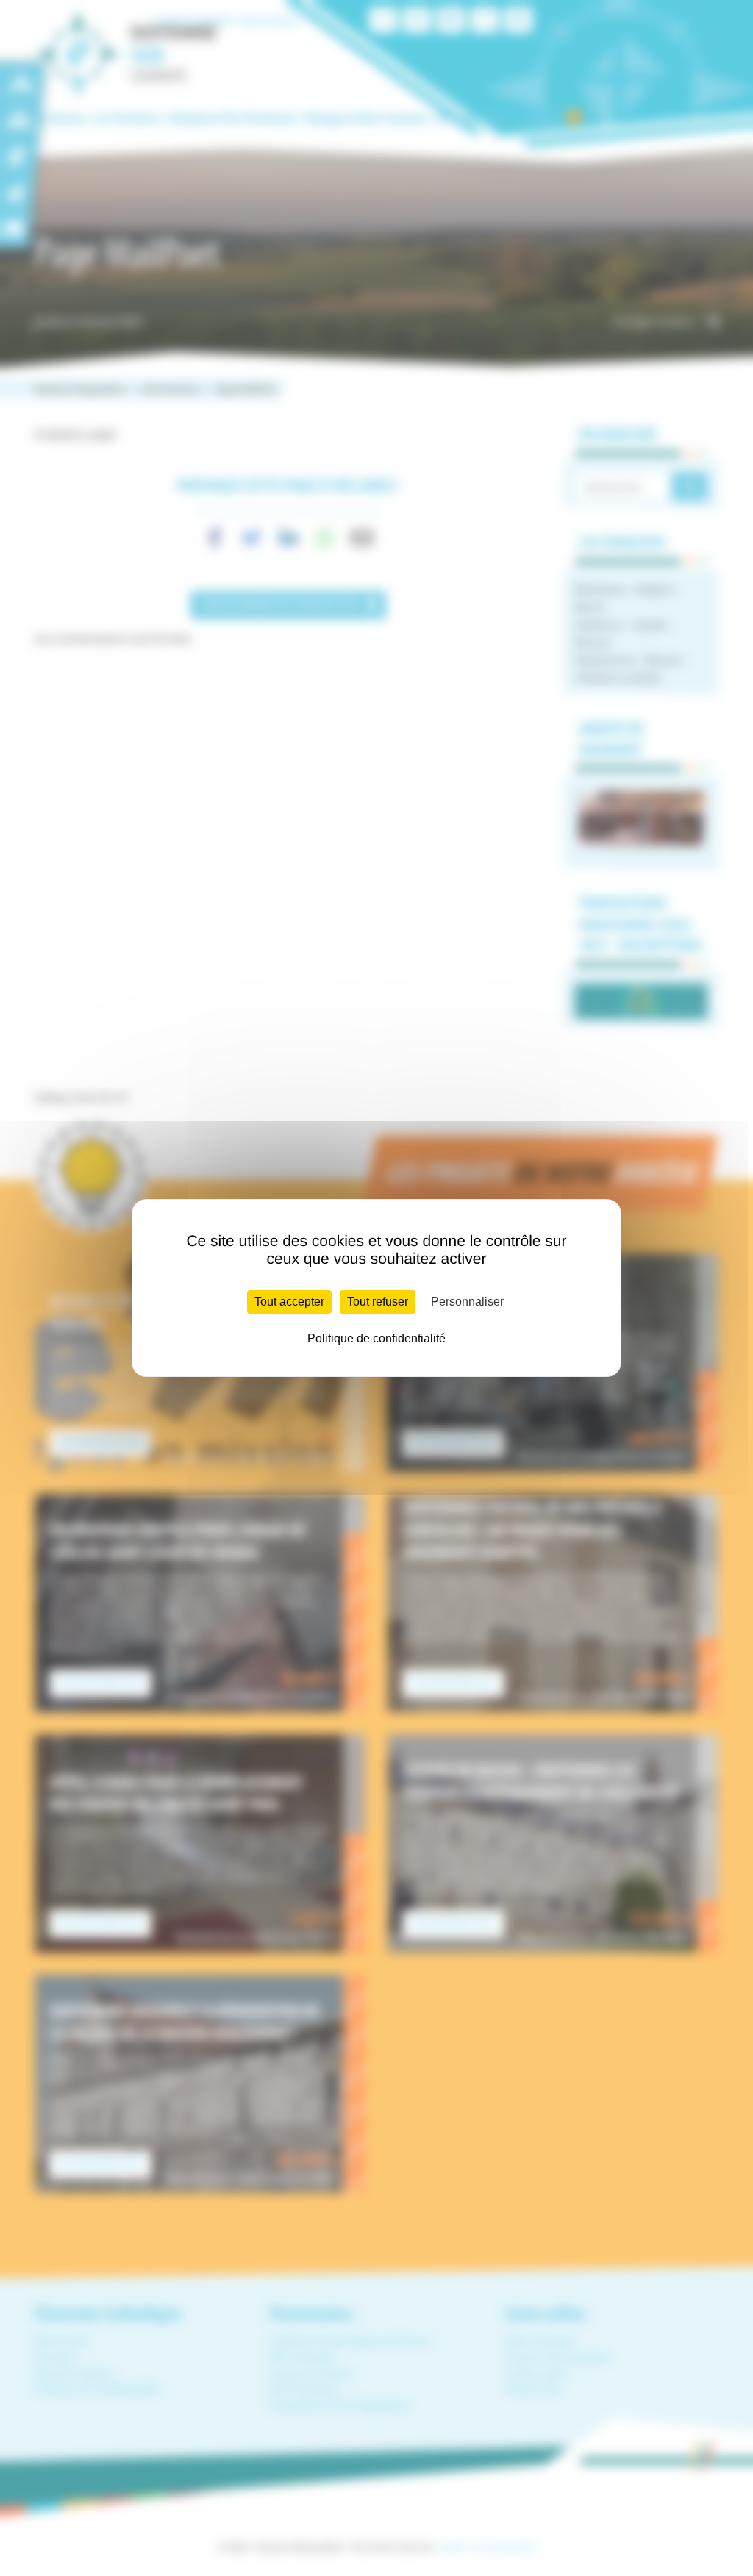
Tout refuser (378, 1302)
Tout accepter (289, 1302)
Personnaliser (467, 1302)
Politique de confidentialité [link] (376, 1338)
